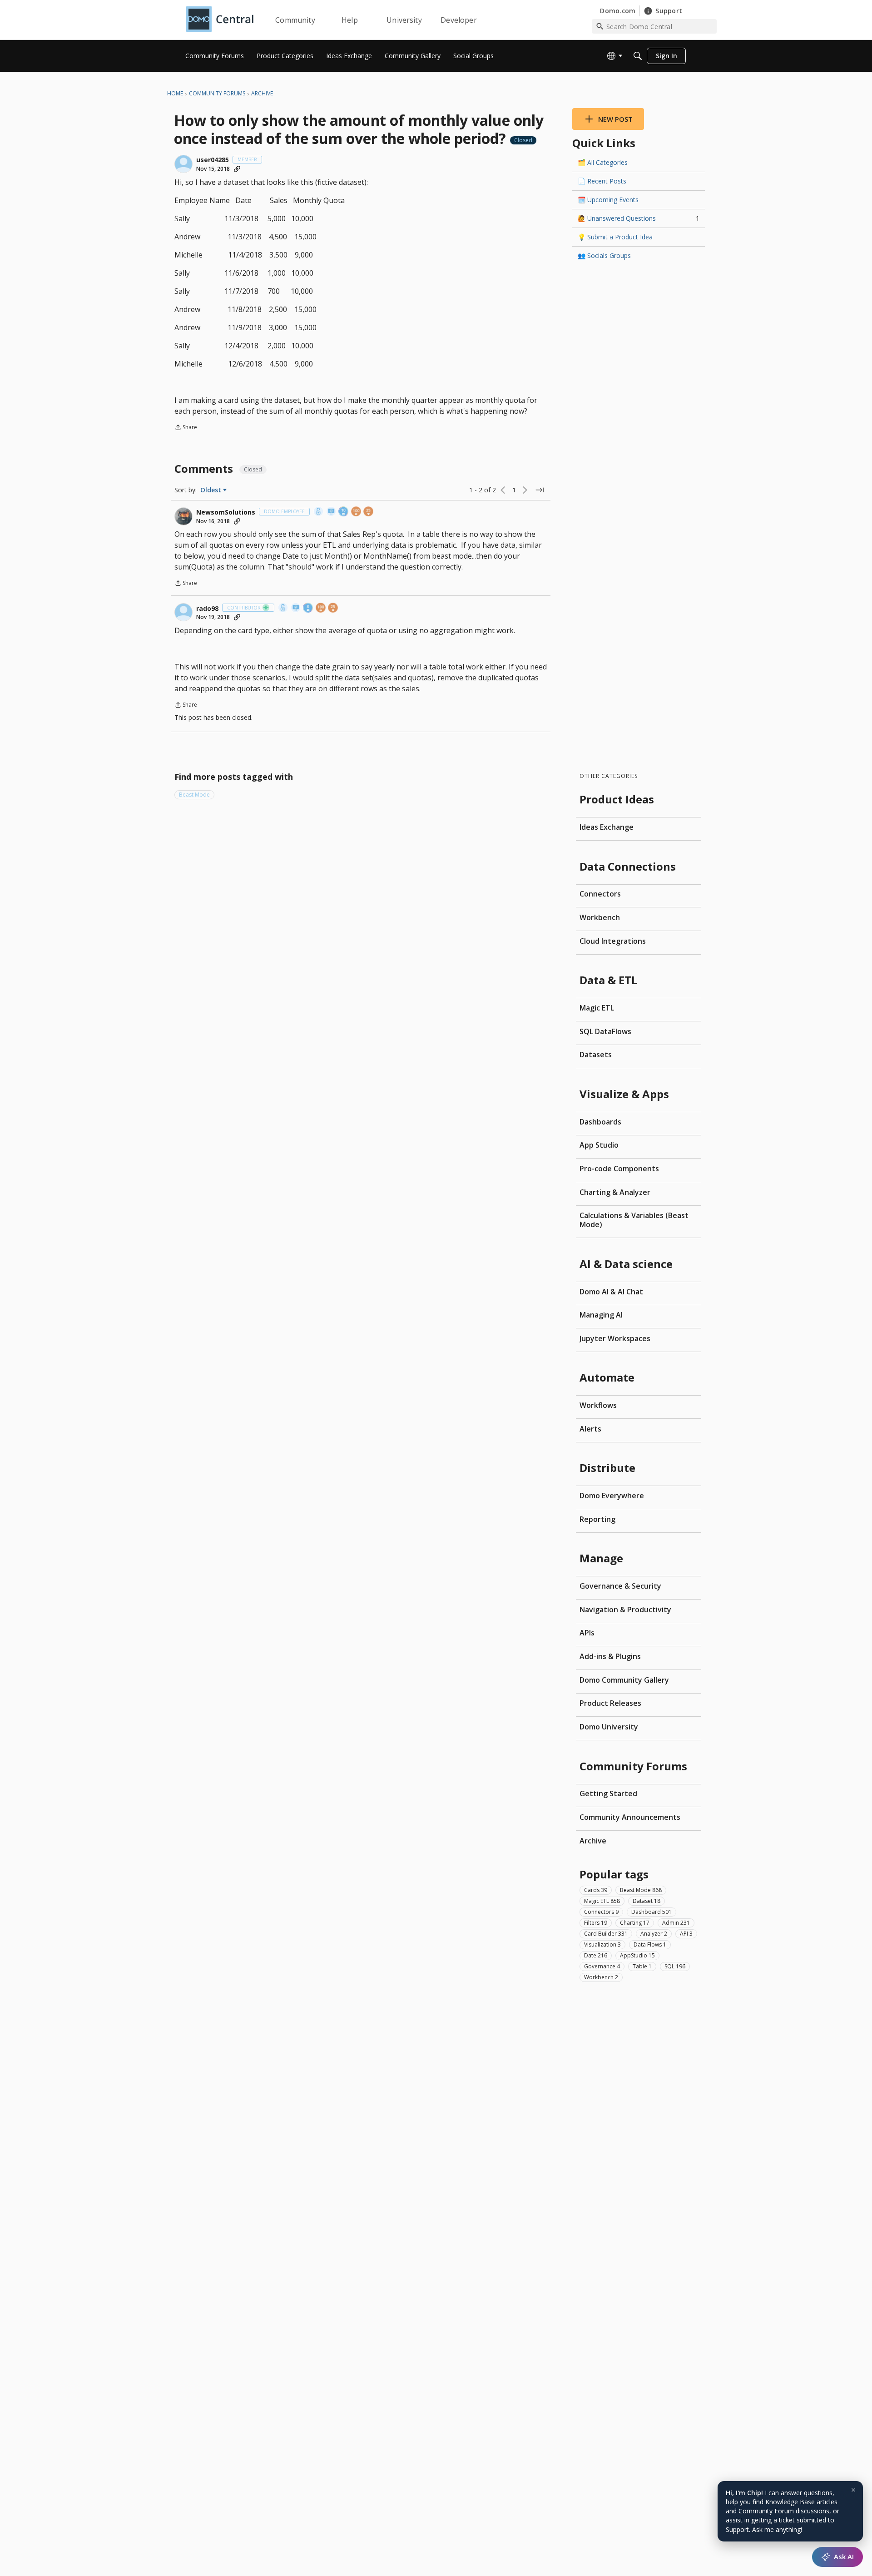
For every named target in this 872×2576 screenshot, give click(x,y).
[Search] (638, 56)
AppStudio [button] (637, 1955)
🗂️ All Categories (603, 162)
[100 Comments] (357, 512)
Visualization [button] (602, 1944)
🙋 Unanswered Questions (639, 218)
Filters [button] (596, 1923)
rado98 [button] (207, 609)
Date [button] (596, 1955)
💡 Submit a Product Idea (615, 237)
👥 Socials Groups (604, 255)
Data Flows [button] (650, 1944)
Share (186, 428)
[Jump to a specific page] (540, 490)
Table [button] (642, 1966)
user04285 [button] (213, 160)
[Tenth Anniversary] (344, 512)
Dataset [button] (647, 1901)
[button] (183, 164)
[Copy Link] (237, 169)
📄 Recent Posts (602, 181)
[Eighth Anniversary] (308, 608)
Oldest (212, 490)
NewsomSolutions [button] (226, 512)
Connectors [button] (601, 1912)
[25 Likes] (369, 512)
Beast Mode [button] (194, 795)
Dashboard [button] (652, 1912)
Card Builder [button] (606, 1934)
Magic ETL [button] (602, 1901)
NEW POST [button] (615, 119)
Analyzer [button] (654, 1934)
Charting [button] (635, 1923)
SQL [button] (675, 1966)
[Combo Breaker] (319, 512)
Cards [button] (596, 1890)
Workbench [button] (601, 1977)
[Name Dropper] (332, 512)
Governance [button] (602, 1966)
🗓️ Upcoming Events (608, 200)
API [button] (686, 1934)
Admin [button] (676, 1923)
